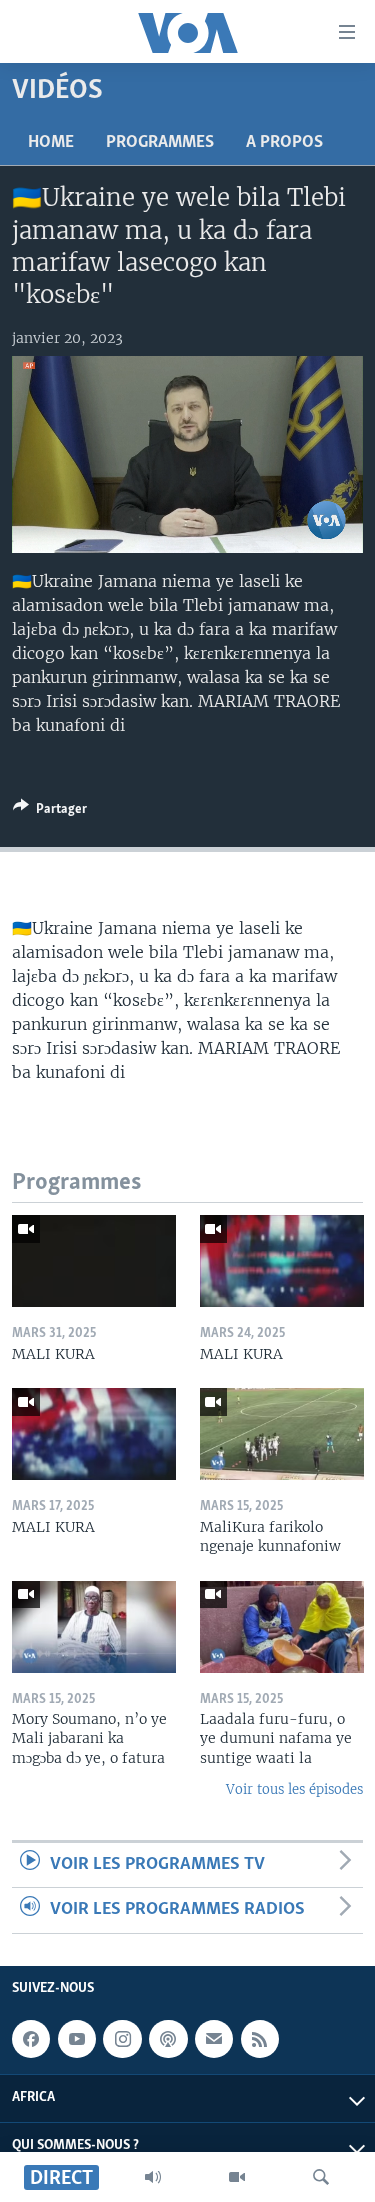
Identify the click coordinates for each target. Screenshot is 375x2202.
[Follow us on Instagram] (122, 2039)
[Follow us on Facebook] (31, 2039)
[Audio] (153, 2177)
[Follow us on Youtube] (77, 2039)
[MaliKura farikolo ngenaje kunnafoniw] (282, 1434)
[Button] (50, 812)
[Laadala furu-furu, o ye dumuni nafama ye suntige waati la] (282, 1627)
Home (51, 143)
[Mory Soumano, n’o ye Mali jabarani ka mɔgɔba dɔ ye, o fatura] (94, 1627)
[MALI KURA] (94, 1261)
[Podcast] (168, 2039)
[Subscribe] (214, 2039)
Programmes (160, 143)
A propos (284, 143)
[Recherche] (321, 2177)
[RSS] (260, 2039)
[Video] (237, 2177)
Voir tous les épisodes (294, 1789)
